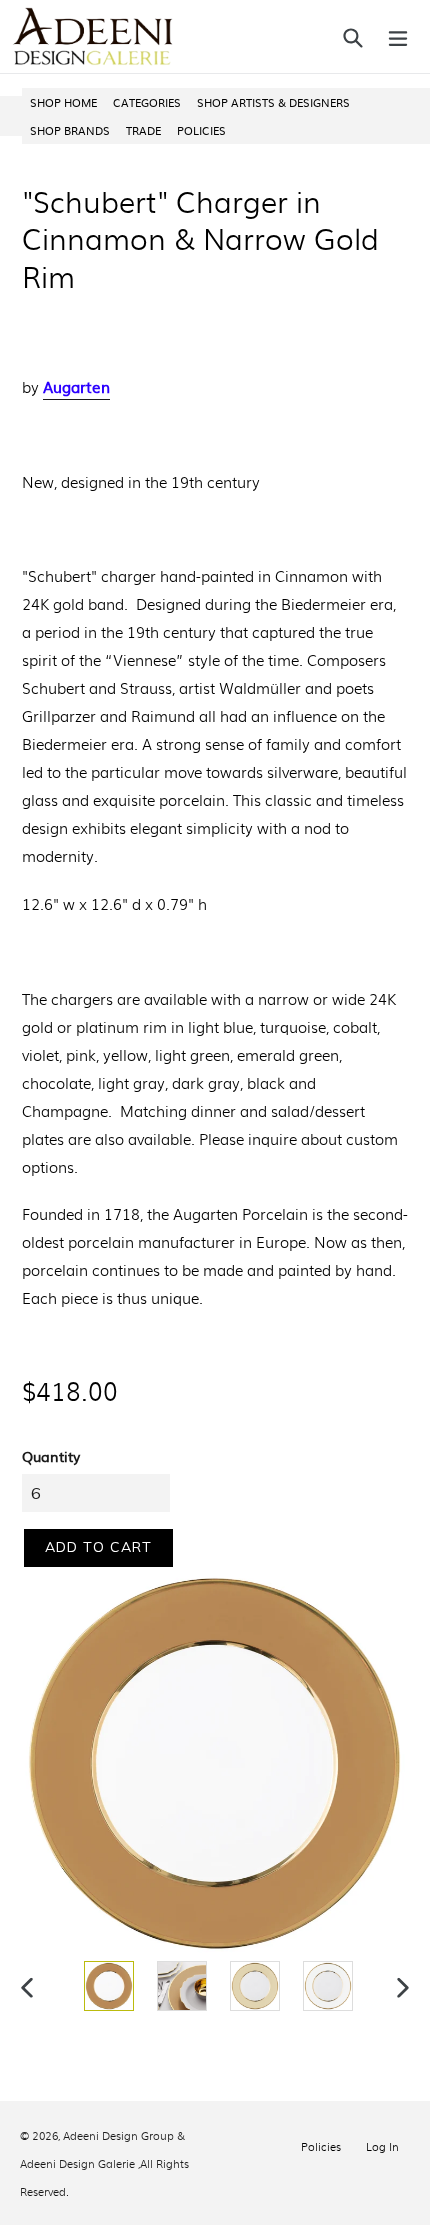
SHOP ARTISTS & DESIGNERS (273, 102)
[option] (106, 1986)
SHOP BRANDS (70, 130)
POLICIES (201, 130)
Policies (321, 2146)
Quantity (51, 1456)
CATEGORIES (147, 102)
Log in (382, 2146)
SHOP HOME (63, 102)
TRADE (143, 130)
